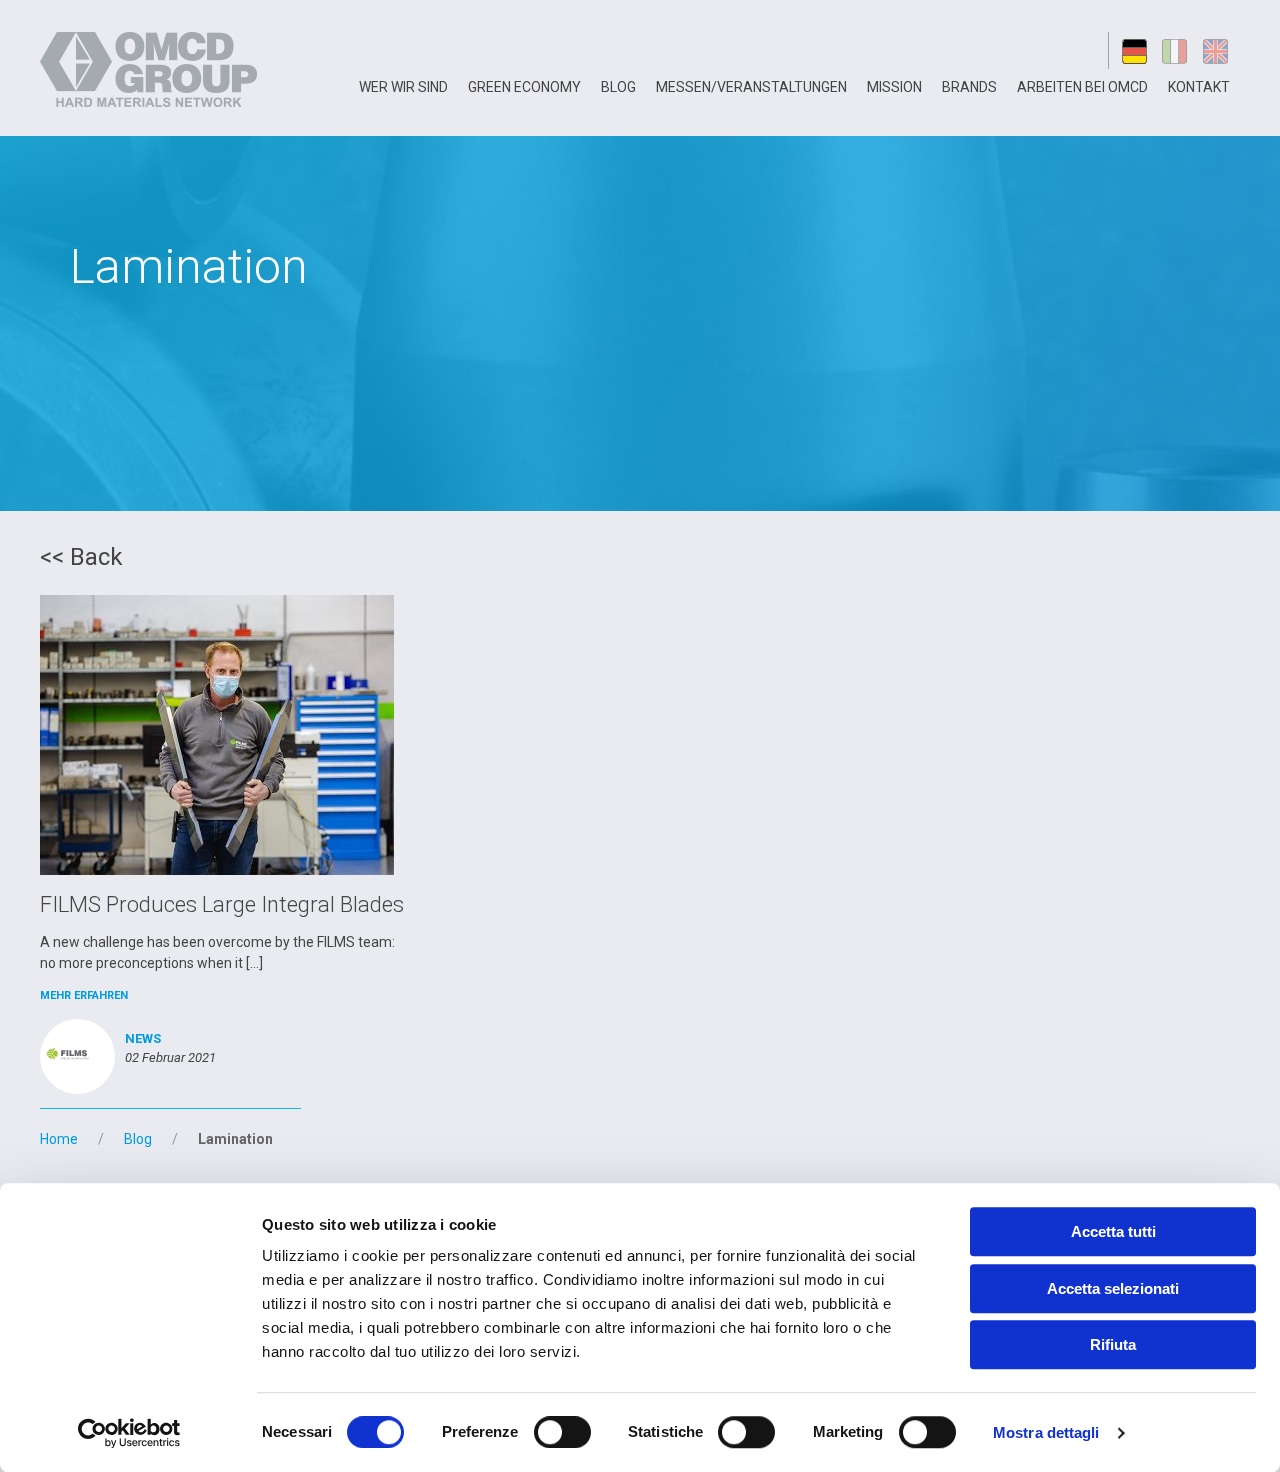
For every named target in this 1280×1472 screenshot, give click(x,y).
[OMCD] (152, 68)
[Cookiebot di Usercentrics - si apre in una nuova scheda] (129, 1433)
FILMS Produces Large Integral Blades (222, 904)
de (1135, 50)
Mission (894, 87)
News (143, 1038)
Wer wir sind (403, 87)
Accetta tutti (1113, 1231)
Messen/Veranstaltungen (751, 87)
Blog (618, 87)
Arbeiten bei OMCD (1082, 87)
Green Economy (524, 87)
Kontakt (1199, 87)
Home (59, 1139)
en (1219, 50)
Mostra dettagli (1046, 1432)
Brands (969, 87)
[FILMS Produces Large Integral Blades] (217, 734)
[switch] (562, 1432)
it (1177, 50)
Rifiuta (1113, 1344)
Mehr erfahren (84, 995)
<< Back (81, 557)
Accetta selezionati (1113, 1288)
